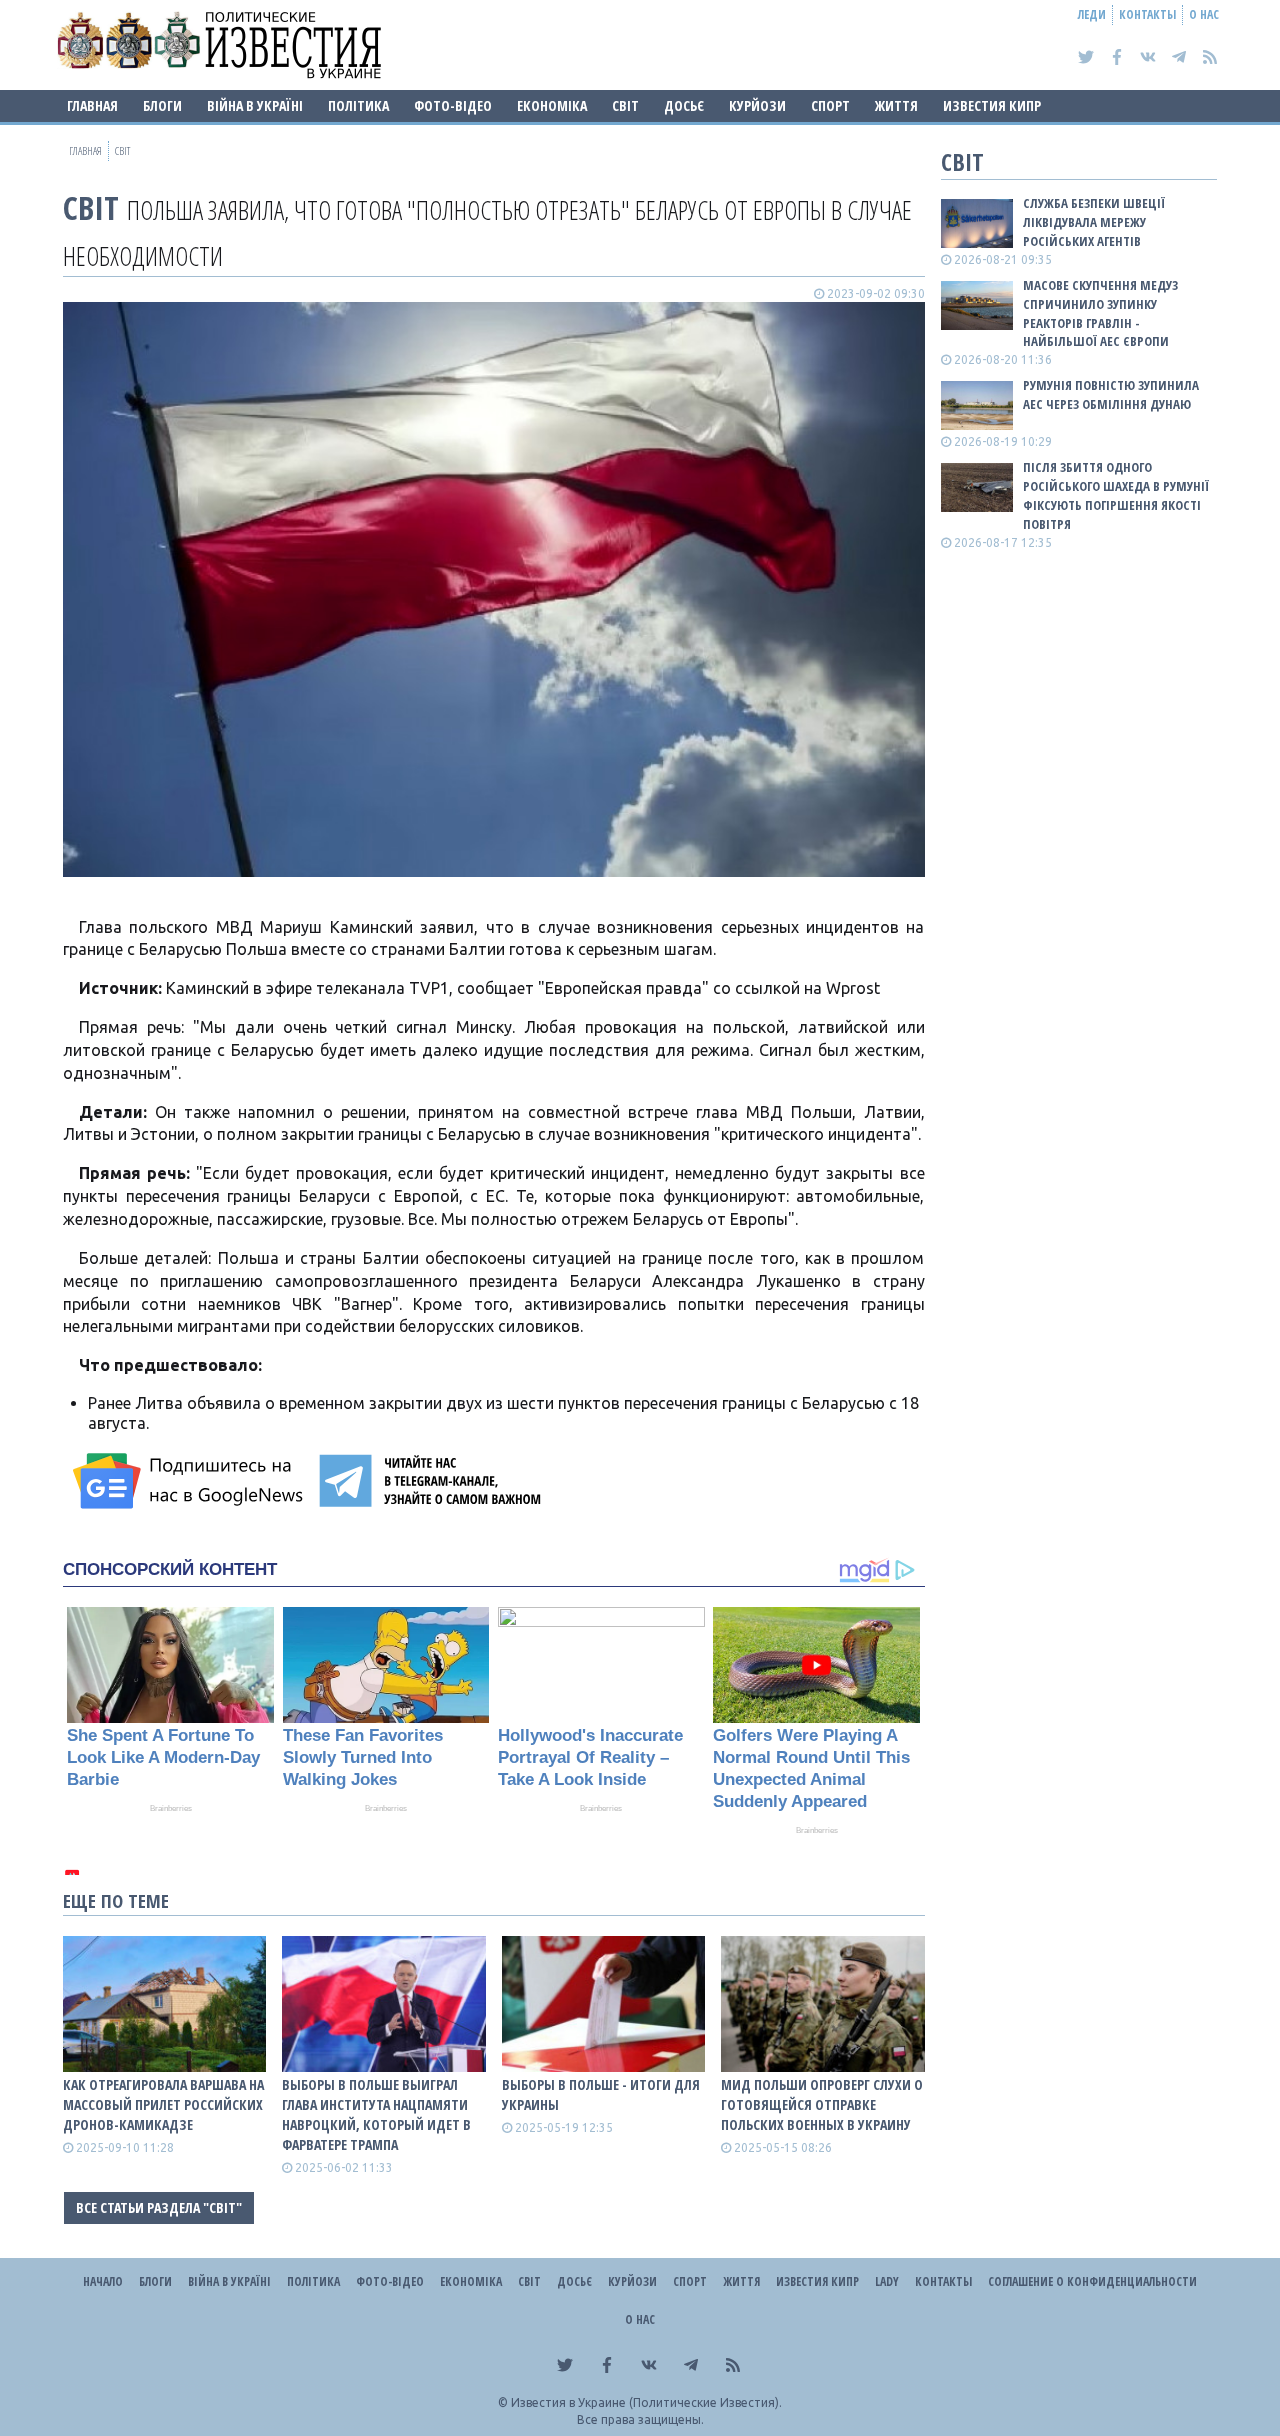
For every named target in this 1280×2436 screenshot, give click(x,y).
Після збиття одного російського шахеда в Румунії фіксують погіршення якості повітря (1116, 495)
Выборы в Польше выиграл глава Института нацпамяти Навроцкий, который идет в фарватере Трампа (376, 2114)
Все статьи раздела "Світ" (159, 2207)
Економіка (552, 105)
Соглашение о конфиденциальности (1092, 2281)
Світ (625, 105)
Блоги (162, 105)
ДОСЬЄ (684, 105)
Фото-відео (453, 105)
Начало (103, 2281)
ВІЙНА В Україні (255, 105)
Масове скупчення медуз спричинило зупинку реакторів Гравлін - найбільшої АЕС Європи (1100, 313)
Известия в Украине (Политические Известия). (646, 2402)
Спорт (830, 105)
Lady (887, 2281)
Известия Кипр (992, 105)
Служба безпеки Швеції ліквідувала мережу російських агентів (1094, 222)
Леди (1092, 14)
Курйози (757, 105)
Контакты (1147, 14)
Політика (358, 105)
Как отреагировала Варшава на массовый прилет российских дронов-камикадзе (163, 2104)
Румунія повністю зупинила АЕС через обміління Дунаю (1111, 394)
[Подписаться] (191, 1481)
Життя (896, 105)
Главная (92, 105)
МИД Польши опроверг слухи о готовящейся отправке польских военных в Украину (822, 2104)
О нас (1204, 14)
